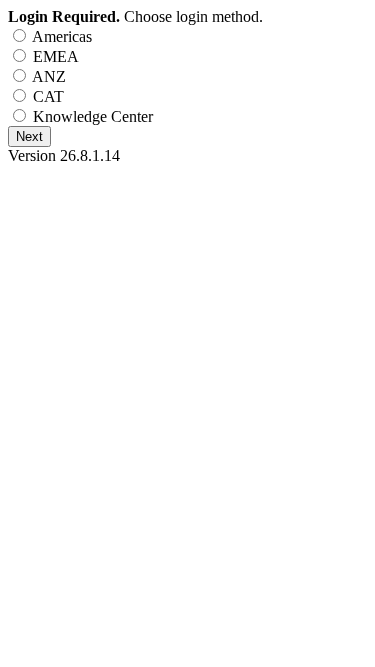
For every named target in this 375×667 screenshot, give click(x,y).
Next (29, 136)
